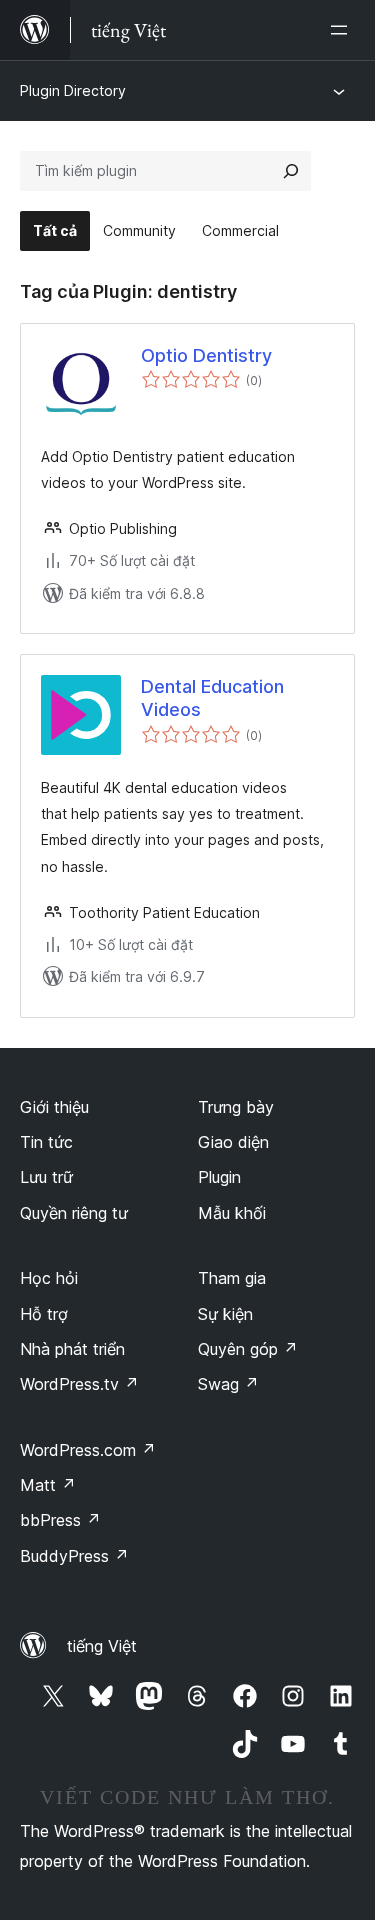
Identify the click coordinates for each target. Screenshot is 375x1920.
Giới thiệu (54, 1107)
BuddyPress (74, 1556)
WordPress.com (88, 1450)
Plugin (219, 1177)
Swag (228, 1384)
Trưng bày (236, 1107)
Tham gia (232, 1278)
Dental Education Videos (212, 698)
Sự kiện (225, 1314)
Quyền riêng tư (74, 1213)
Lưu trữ (46, 1177)
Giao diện (233, 1142)
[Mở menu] (343, 30)
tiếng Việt (102, 1646)
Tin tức (46, 1142)
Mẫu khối (232, 1213)
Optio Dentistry (206, 355)
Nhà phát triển (72, 1349)
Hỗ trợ (44, 1314)
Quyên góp (248, 1349)
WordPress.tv (79, 1384)
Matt (48, 1485)
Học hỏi (49, 1278)
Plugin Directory (73, 90)
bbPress (60, 1520)
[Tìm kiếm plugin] (291, 171)
